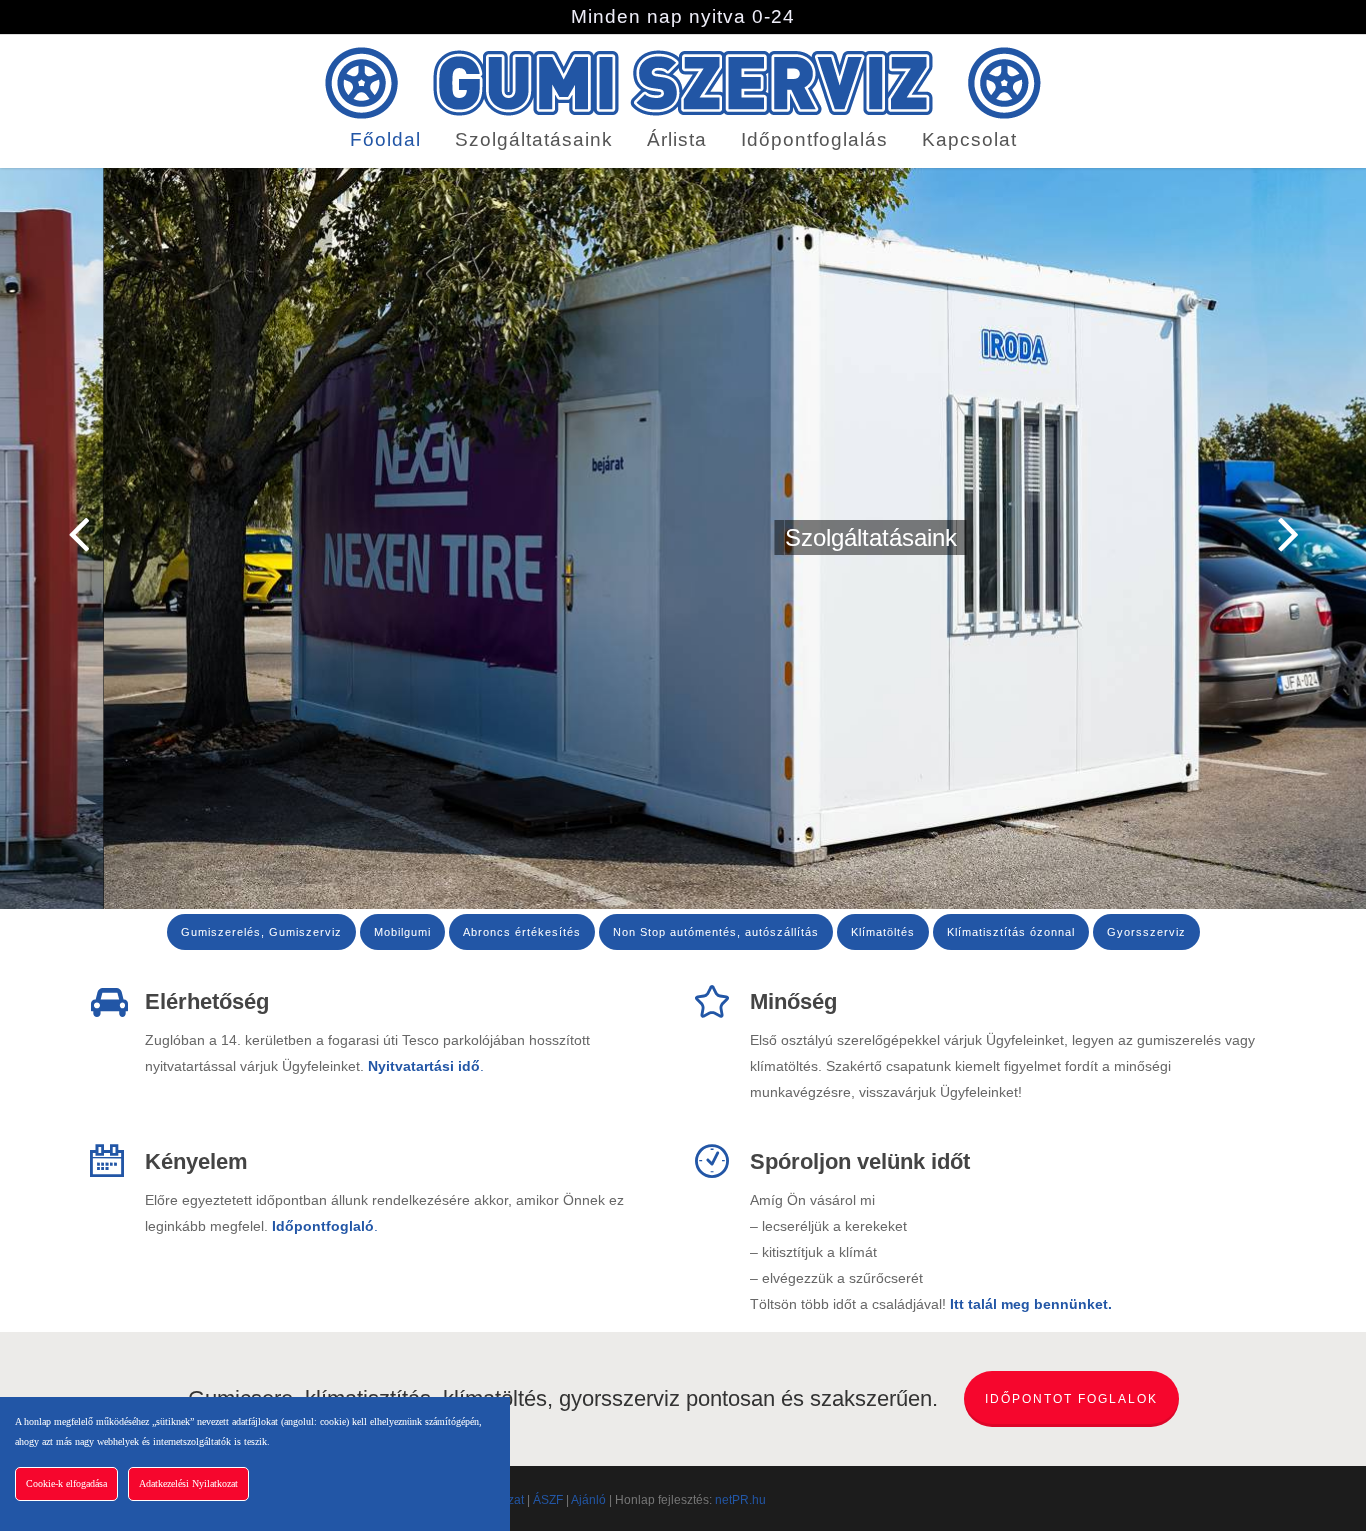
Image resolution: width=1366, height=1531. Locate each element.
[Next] (1326, 535)
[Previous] (40, 535)
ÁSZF (548, 1500)
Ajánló (588, 1500)
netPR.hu (740, 1500)
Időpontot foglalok (1071, 1399)
